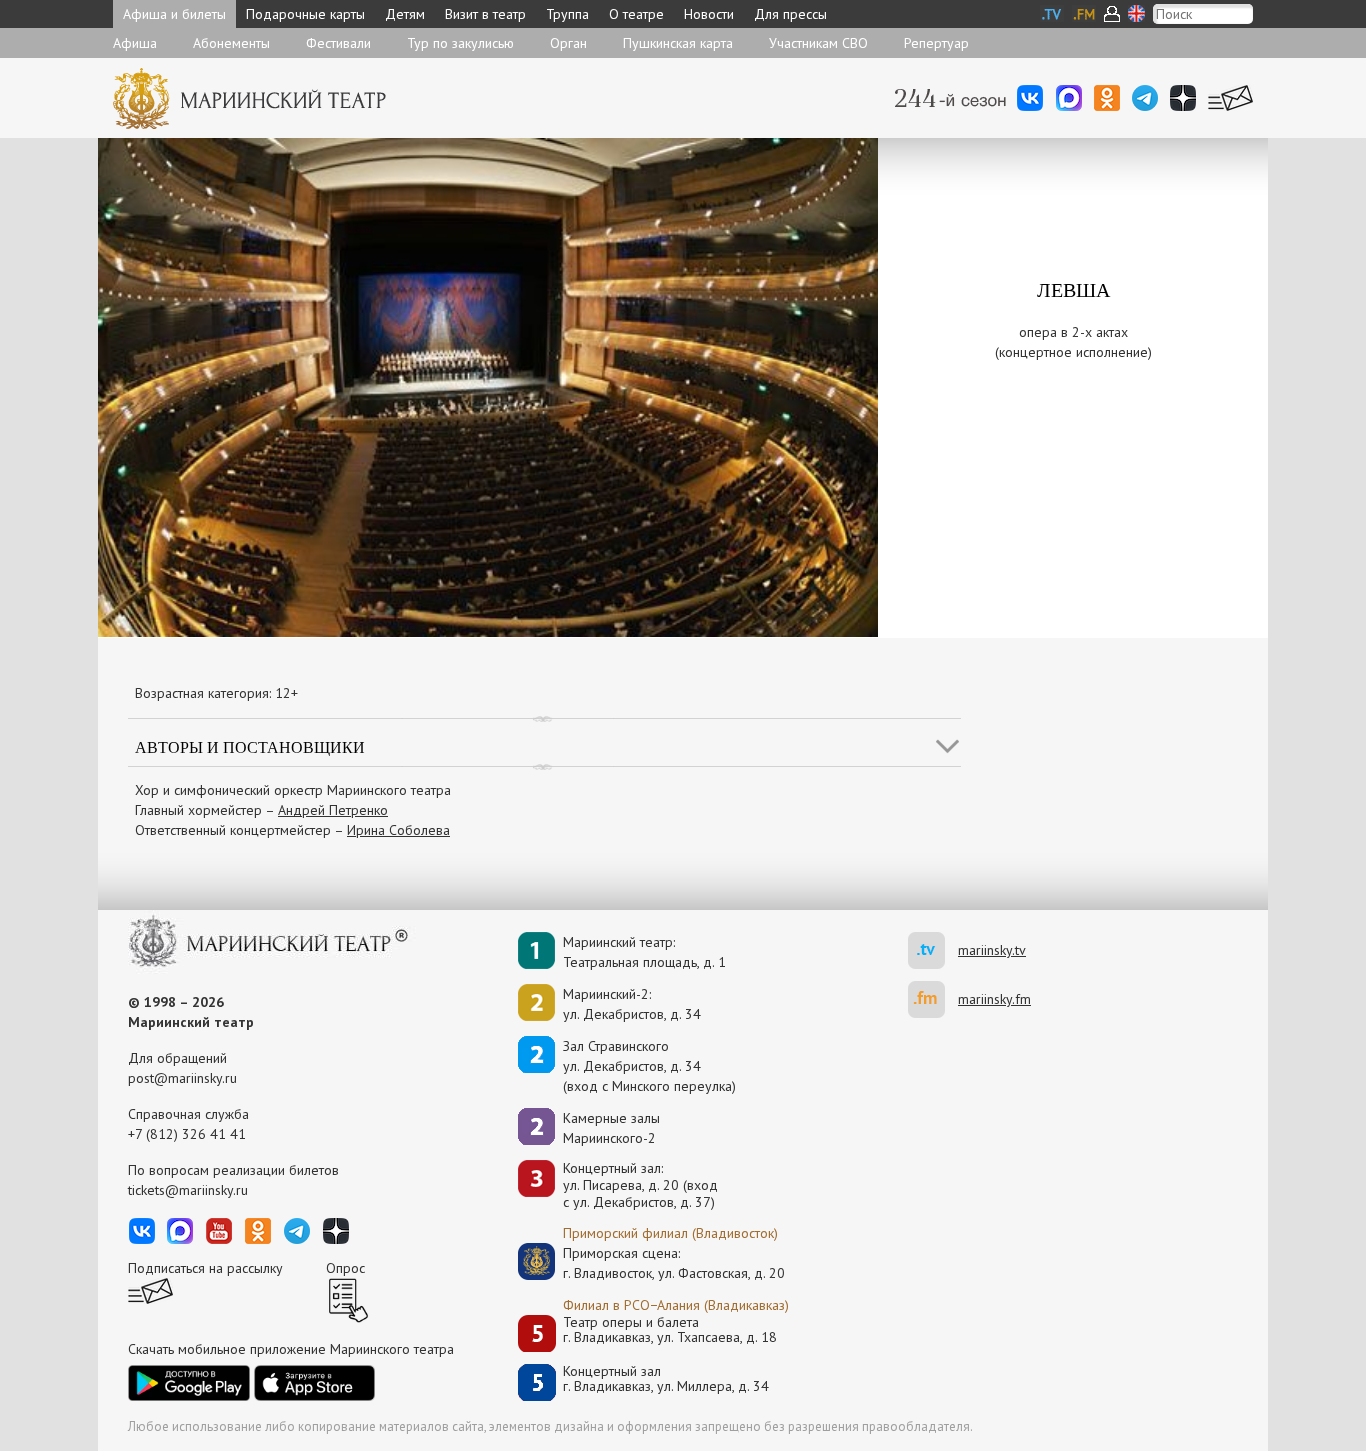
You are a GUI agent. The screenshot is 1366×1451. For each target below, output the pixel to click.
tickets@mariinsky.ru (188, 1190)
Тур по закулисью (460, 43)
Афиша (135, 43)
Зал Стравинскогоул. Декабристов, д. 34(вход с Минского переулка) (649, 1066)
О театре (636, 14)
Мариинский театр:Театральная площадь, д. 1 (644, 952)
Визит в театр (485, 14)
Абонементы (231, 43)
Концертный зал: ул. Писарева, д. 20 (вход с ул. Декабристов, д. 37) (640, 1185)
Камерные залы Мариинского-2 (611, 1128)
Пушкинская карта (678, 43)
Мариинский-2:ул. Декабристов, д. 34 (632, 1004)
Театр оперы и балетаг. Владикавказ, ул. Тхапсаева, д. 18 (670, 1330)
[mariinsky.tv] (933, 950)
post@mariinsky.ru (182, 1078)
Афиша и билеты (174, 14)
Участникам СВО (818, 43)
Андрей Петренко (333, 810)
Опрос (345, 1268)
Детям (405, 14)
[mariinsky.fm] (933, 999)
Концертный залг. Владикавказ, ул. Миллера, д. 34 (666, 1379)
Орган (568, 43)
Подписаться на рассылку (205, 1268)
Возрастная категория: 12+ (216, 693)
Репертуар (936, 43)
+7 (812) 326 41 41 (187, 1134)
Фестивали (338, 43)
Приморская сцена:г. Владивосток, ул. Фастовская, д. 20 (653, 1263)
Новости (709, 14)
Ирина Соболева (398, 830)
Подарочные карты (305, 14)
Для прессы (790, 14)
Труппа (567, 14)
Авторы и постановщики (250, 746)
